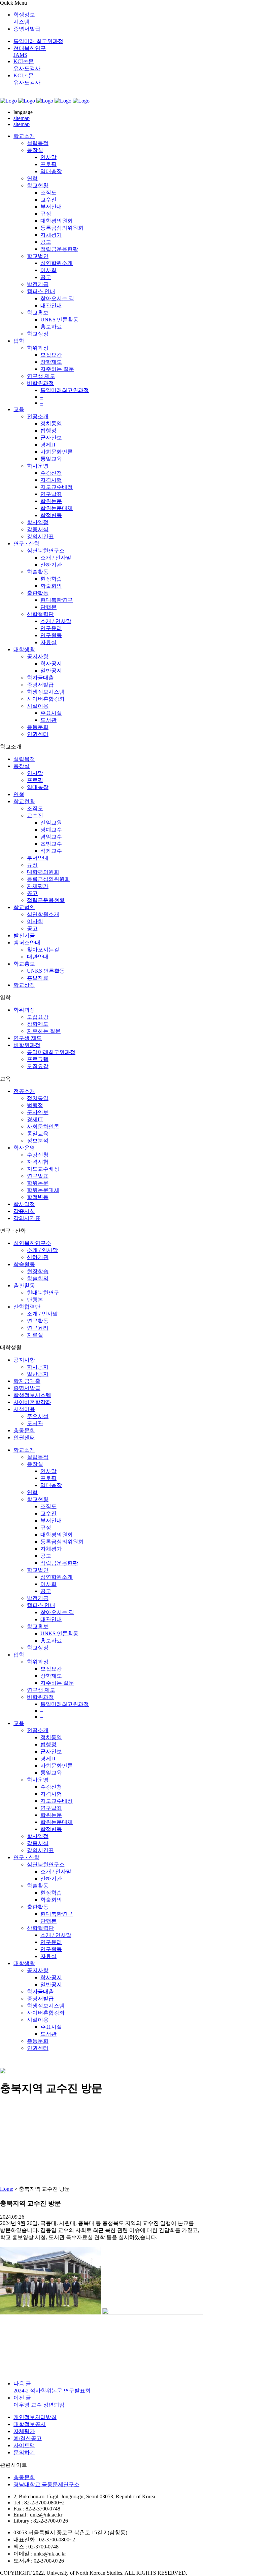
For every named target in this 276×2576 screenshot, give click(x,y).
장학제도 (38, 1024)
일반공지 (38, 1374)
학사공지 (38, 1367)
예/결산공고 (28, 2438)
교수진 (35, 815)
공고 (32, 893)
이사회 (35, 921)
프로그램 (38, 1059)
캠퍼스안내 (27, 943)
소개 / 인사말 (42, 1250)
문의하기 (24, 2452)
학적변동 (38, 1197)
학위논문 (38, 1183)
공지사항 (24, 1360)
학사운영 (24, 1148)
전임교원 (51, 823)
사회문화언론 (43, 1126)
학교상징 (24, 985)
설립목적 (24, 759)
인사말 (35, 773)
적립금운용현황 (46, 900)
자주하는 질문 (44, 1031)
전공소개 (24, 1091)
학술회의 (38, 1278)
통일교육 (38, 1134)
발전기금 (24, 935)
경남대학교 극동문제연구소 (46, 2484)
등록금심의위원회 (48, 879)
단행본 (35, 1300)
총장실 (22, 766)
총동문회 (24, 1430)
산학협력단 (27, 1307)
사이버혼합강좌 (32, 1402)
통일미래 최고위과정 (38, 41)
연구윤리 (38, 1328)
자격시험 (38, 1162)
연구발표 (38, 1176)
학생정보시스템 (32, 1395)
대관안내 (38, 957)
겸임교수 (51, 837)
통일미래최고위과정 (51, 1052)
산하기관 (38, 1257)
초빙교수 (51, 844)
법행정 (35, 1105)
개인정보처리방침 (35, 2417)
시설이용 (24, 1409)
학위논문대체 (43, 1190)
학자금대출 (27, 1381)
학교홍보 (24, 964)
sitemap (22, 118)
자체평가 (38, 886)
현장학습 (38, 1271)
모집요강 (38, 1017)
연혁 (19, 794)
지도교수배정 (43, 1169)
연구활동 (38, 1321)
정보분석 (38, 1141)
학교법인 (24, 907)
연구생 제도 (28, 1038)
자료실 (35, 1335)
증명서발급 (27, 29)
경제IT (35, 1119)
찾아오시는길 (43, 950)
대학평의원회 (43, 872)
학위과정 (24, 1010)
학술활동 (24, 1264)
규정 (32, 865)
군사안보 (38, 1112)
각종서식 (24, 1211)
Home (7, 2189)
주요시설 (38, 1416)
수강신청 (38, 1155)
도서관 (35, 1423)
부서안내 (38, 858)
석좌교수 (51, 851)
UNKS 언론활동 (46, 971)
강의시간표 (27, 1218)
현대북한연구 (43, 1293)
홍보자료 (38, 978)
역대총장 (38, 787)
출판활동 (24, 1285)
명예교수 (51, 830)
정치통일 (38, 1098)
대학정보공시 (30, 2424)
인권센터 (24, 1437)
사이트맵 (24, 2445)
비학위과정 (27, 1045)
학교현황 (24, 801)
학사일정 (24, 1204)
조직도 (35, 808)
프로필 (35, 780)
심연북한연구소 (32, 1243)
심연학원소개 (43, 914)
